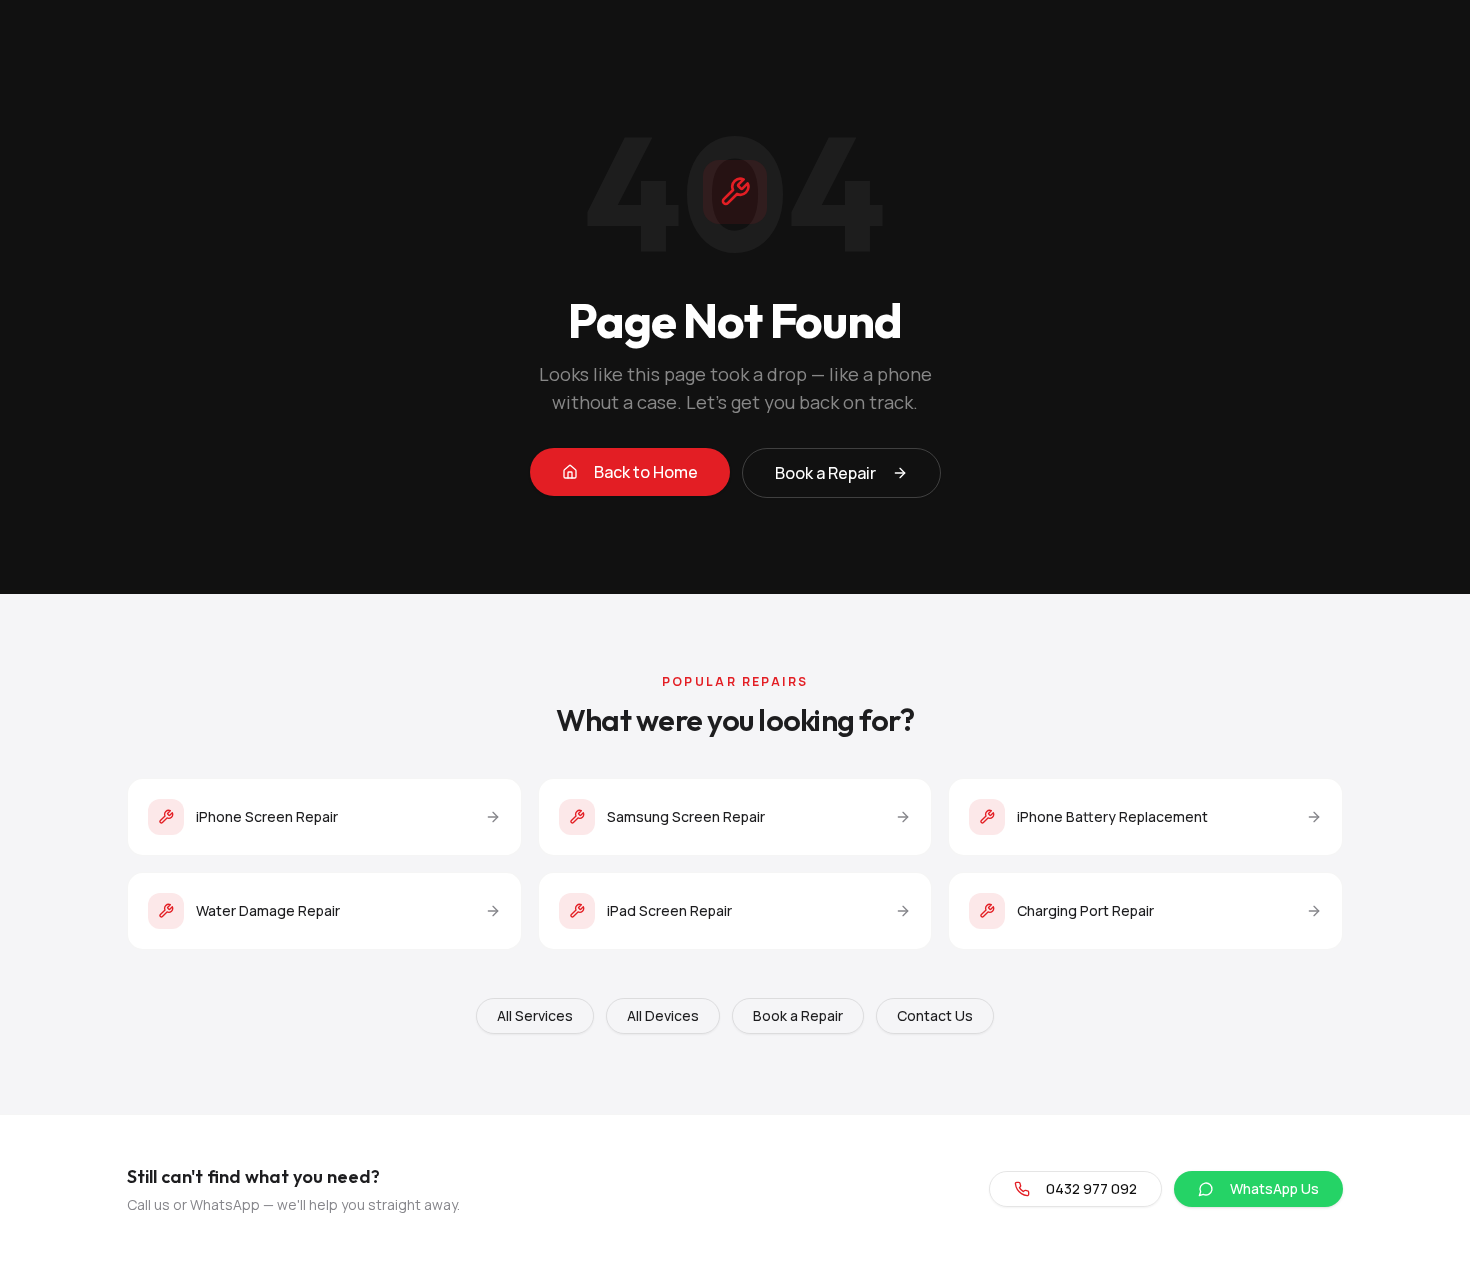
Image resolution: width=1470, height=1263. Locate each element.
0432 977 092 (1091, 1188)
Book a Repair (825, 473)
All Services (535, 1015)
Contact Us (935, 1015)
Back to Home (646, 472)
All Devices (663, 1015)
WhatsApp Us (1274, 1188)
